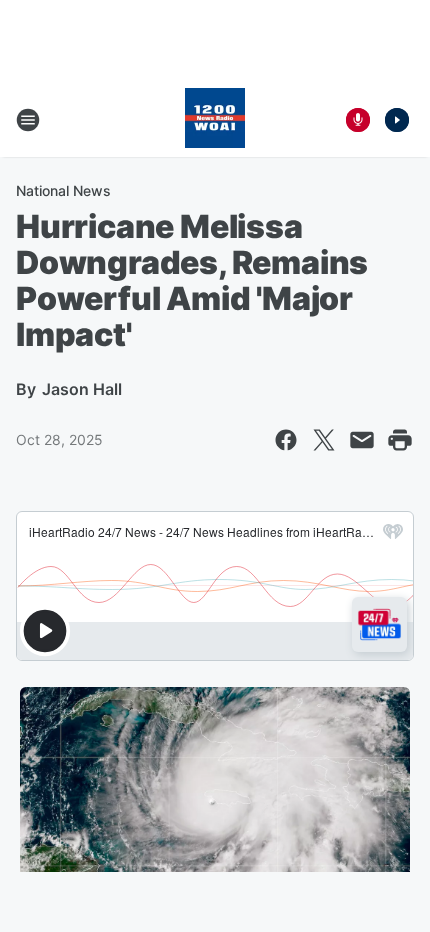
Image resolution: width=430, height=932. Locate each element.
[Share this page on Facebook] (286, 440)
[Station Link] (215, 120)
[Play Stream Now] (397, 120)
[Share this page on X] (324, 440)
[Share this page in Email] (362, 440)
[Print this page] (400, 440)
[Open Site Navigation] (28, 120)
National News (63, 190)
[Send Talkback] (358, 120)
